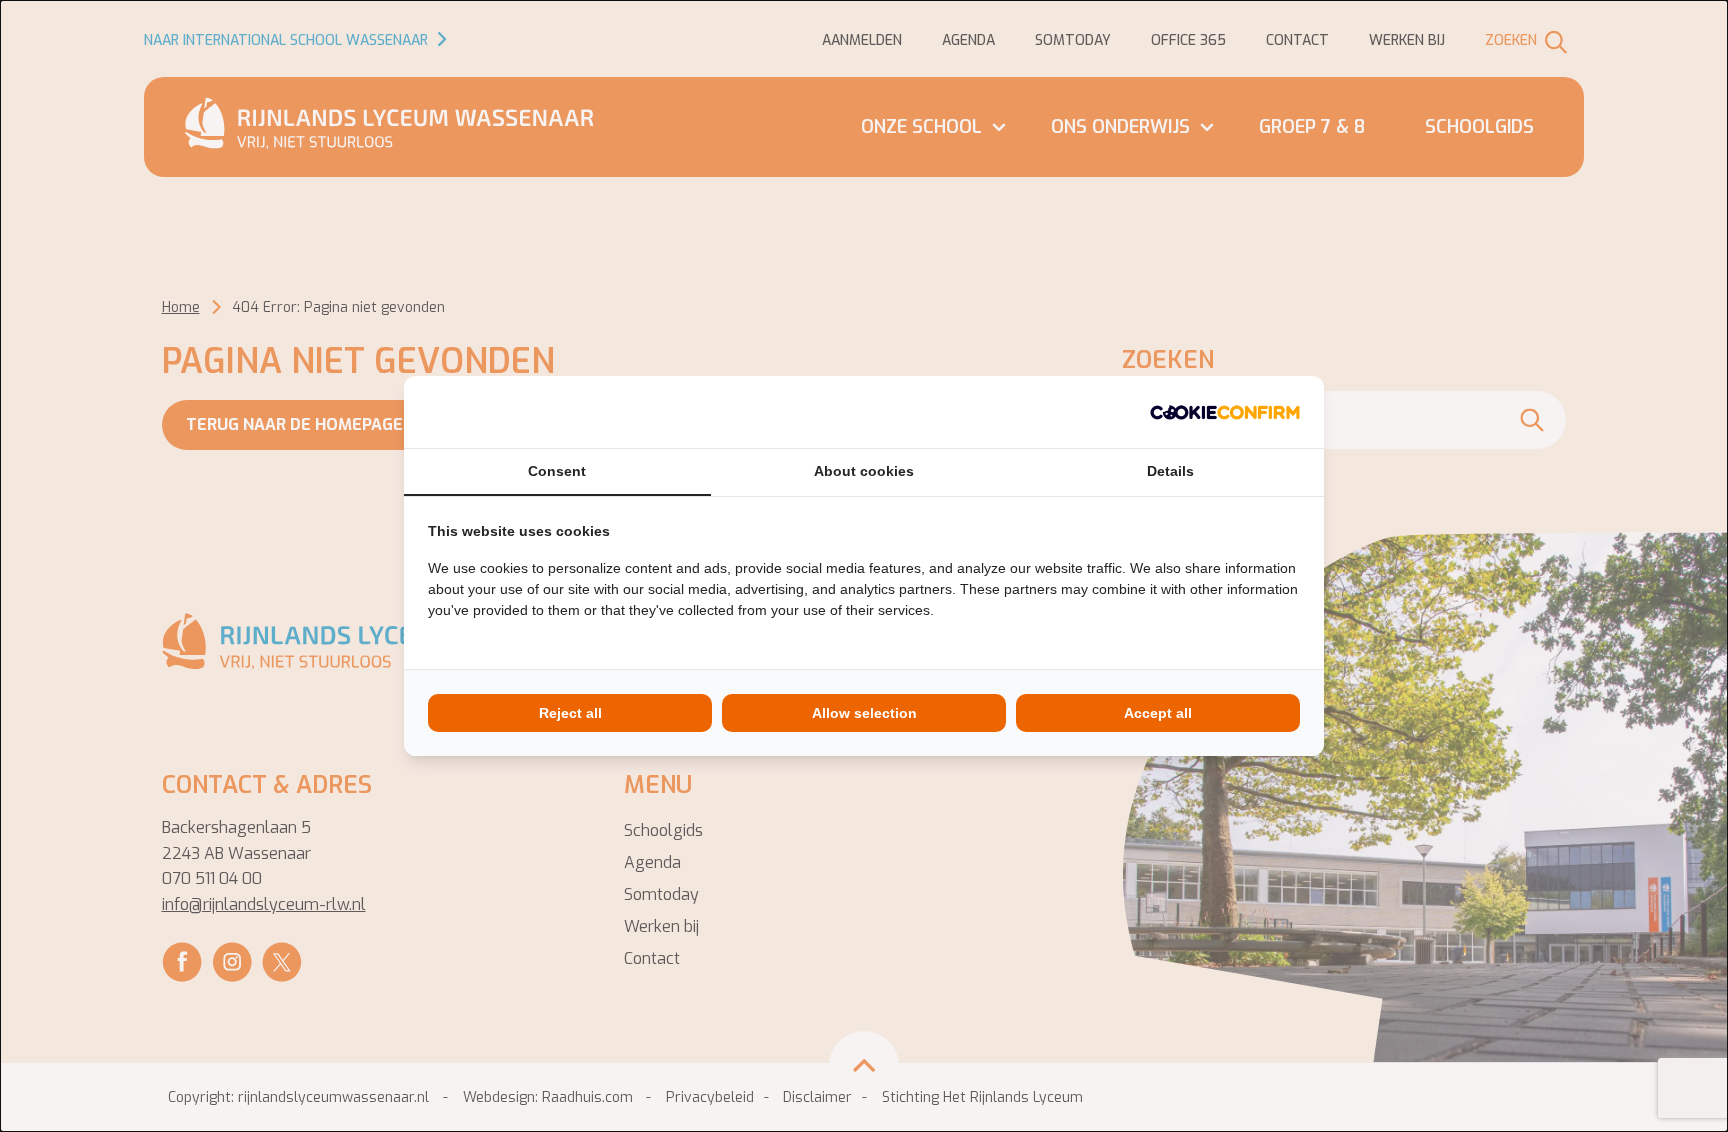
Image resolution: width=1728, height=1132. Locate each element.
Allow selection (864, 713)
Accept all (1158, 713)
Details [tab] (1170, 471)
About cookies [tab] (864, 471)
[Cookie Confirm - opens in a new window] (1225, 412)
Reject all (570, 713)
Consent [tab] (557, 471)
